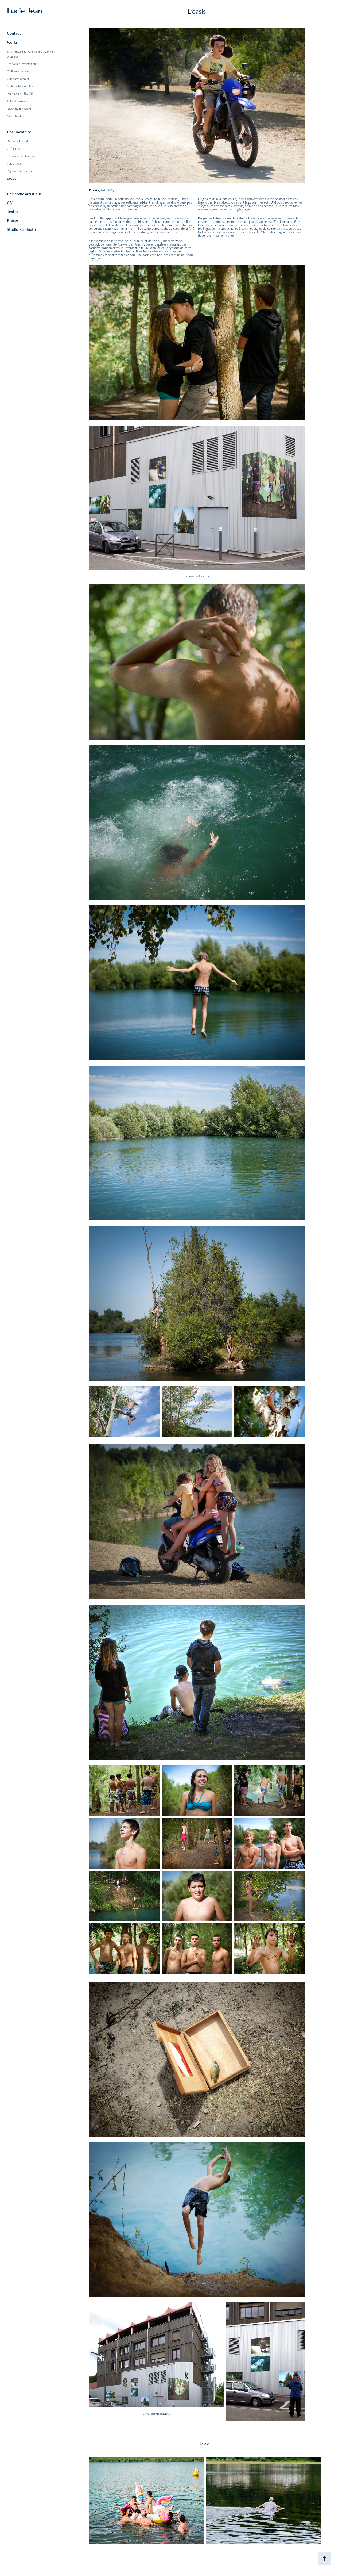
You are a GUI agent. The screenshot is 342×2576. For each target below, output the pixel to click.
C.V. (10, 203)
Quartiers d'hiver (18, 79)
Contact (14, 33)
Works (12, 42)
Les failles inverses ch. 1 (23, 64)
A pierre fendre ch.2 (20, 86)
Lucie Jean (25, 11)
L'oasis (11, 179)
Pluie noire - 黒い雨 (20, 94)
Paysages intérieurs (19, 171)
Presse (12, 220)
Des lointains (15, 116)
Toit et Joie (14, 164)
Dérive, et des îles (19, 141)
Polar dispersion (17, 101)
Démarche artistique (24, 194)
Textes (12, 211)
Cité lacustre (15, 149)
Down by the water (19, 109)
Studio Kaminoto (21, 229)
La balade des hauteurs (22, 156)
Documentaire (19, 132)
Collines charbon (18, 71)
